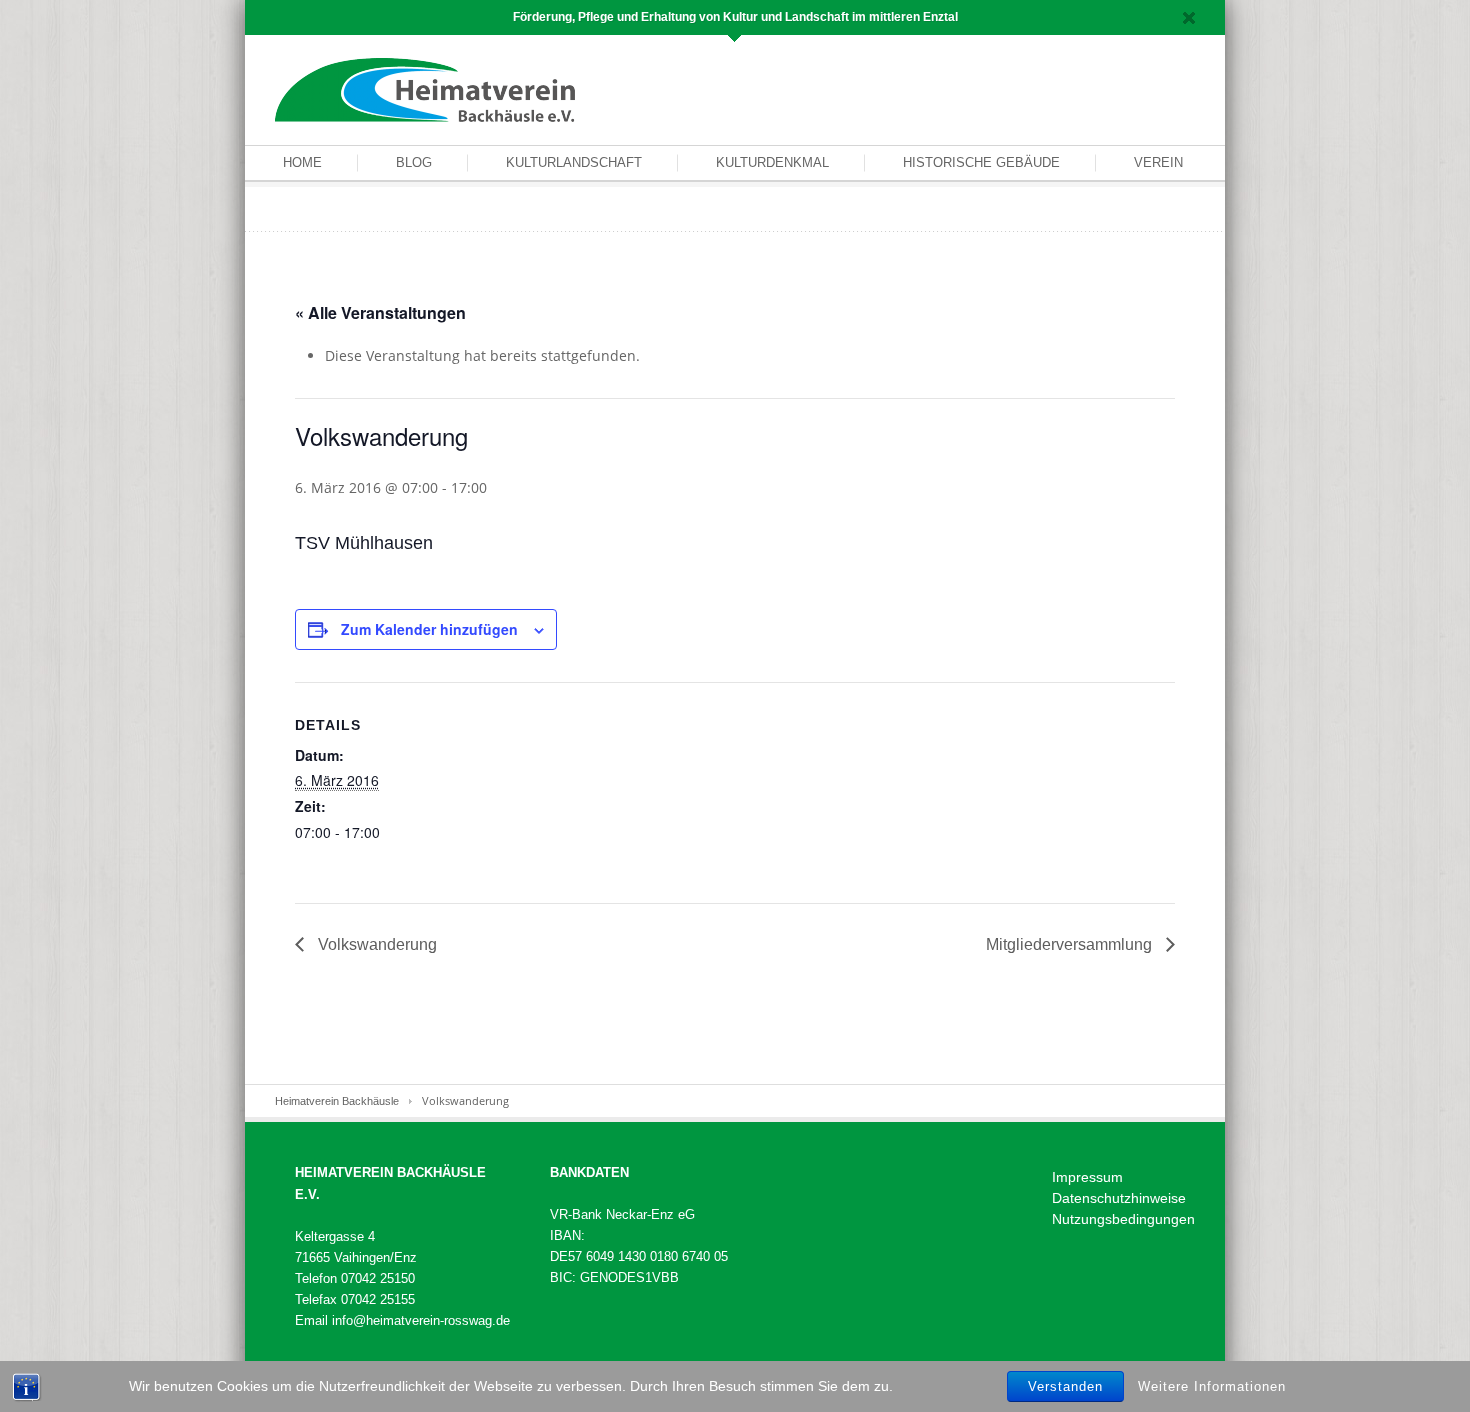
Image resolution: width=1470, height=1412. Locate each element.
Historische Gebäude (981, 162)
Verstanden (1065, 1386)
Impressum (1087, 1177)
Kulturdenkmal (772, 162)
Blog (414, 162)
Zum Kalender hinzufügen (429, 629)
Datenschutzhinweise (1119, 1198)
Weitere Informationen (1212, 1385)
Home (302, 162)
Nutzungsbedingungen (1123, 1219)
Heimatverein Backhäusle (337, 1101)
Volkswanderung (375, 944)
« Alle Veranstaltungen (380, 312)
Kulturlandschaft (574, 162)
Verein (1158, 162)
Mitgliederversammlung (1071, 944)
